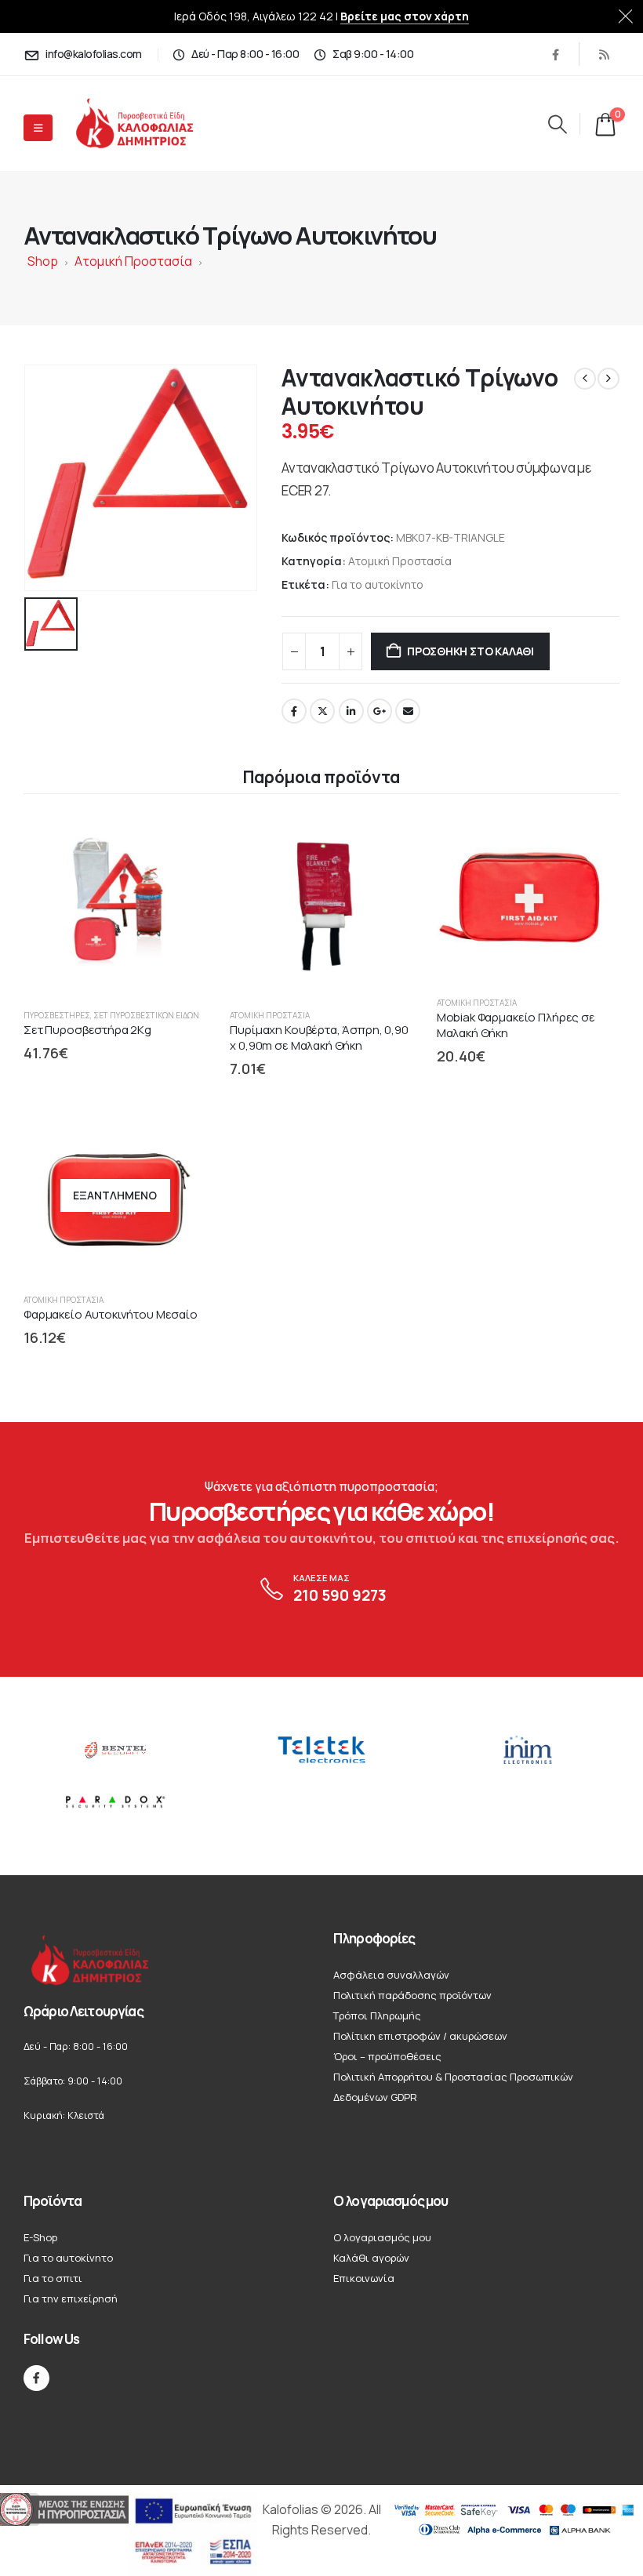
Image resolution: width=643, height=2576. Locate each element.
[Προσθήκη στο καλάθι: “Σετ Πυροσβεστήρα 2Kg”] (180, 840)
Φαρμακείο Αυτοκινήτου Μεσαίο (111, 1314)
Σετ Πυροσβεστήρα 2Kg (87, 1030)
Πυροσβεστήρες (57, 1015)
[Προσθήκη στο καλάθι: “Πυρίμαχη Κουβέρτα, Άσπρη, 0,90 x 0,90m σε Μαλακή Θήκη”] (387, 840)
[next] (608, 379)
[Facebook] (555, 54)
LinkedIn (351, 711)
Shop (43, 261)
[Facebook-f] (36, 2378)
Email (408, 711)
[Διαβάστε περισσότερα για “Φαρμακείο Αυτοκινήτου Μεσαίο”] (180, 1137)
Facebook (294, 711)
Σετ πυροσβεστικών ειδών (146, 1015)
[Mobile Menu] (38, 128)
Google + (380, 711)
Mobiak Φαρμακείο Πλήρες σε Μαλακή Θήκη (516, 1025)
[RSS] (604, 54)
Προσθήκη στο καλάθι (470, 651)
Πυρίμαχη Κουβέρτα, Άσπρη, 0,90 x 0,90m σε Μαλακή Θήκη (319, 1038)
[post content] (115, 904)
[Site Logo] (148, 123)
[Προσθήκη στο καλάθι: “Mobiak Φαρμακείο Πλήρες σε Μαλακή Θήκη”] (593, 840)
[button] (557, 124)
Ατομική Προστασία (133, 261)
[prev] (585, 379)
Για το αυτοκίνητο (378, 584)
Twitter (322, 711)
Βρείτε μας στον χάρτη (405, 16)
